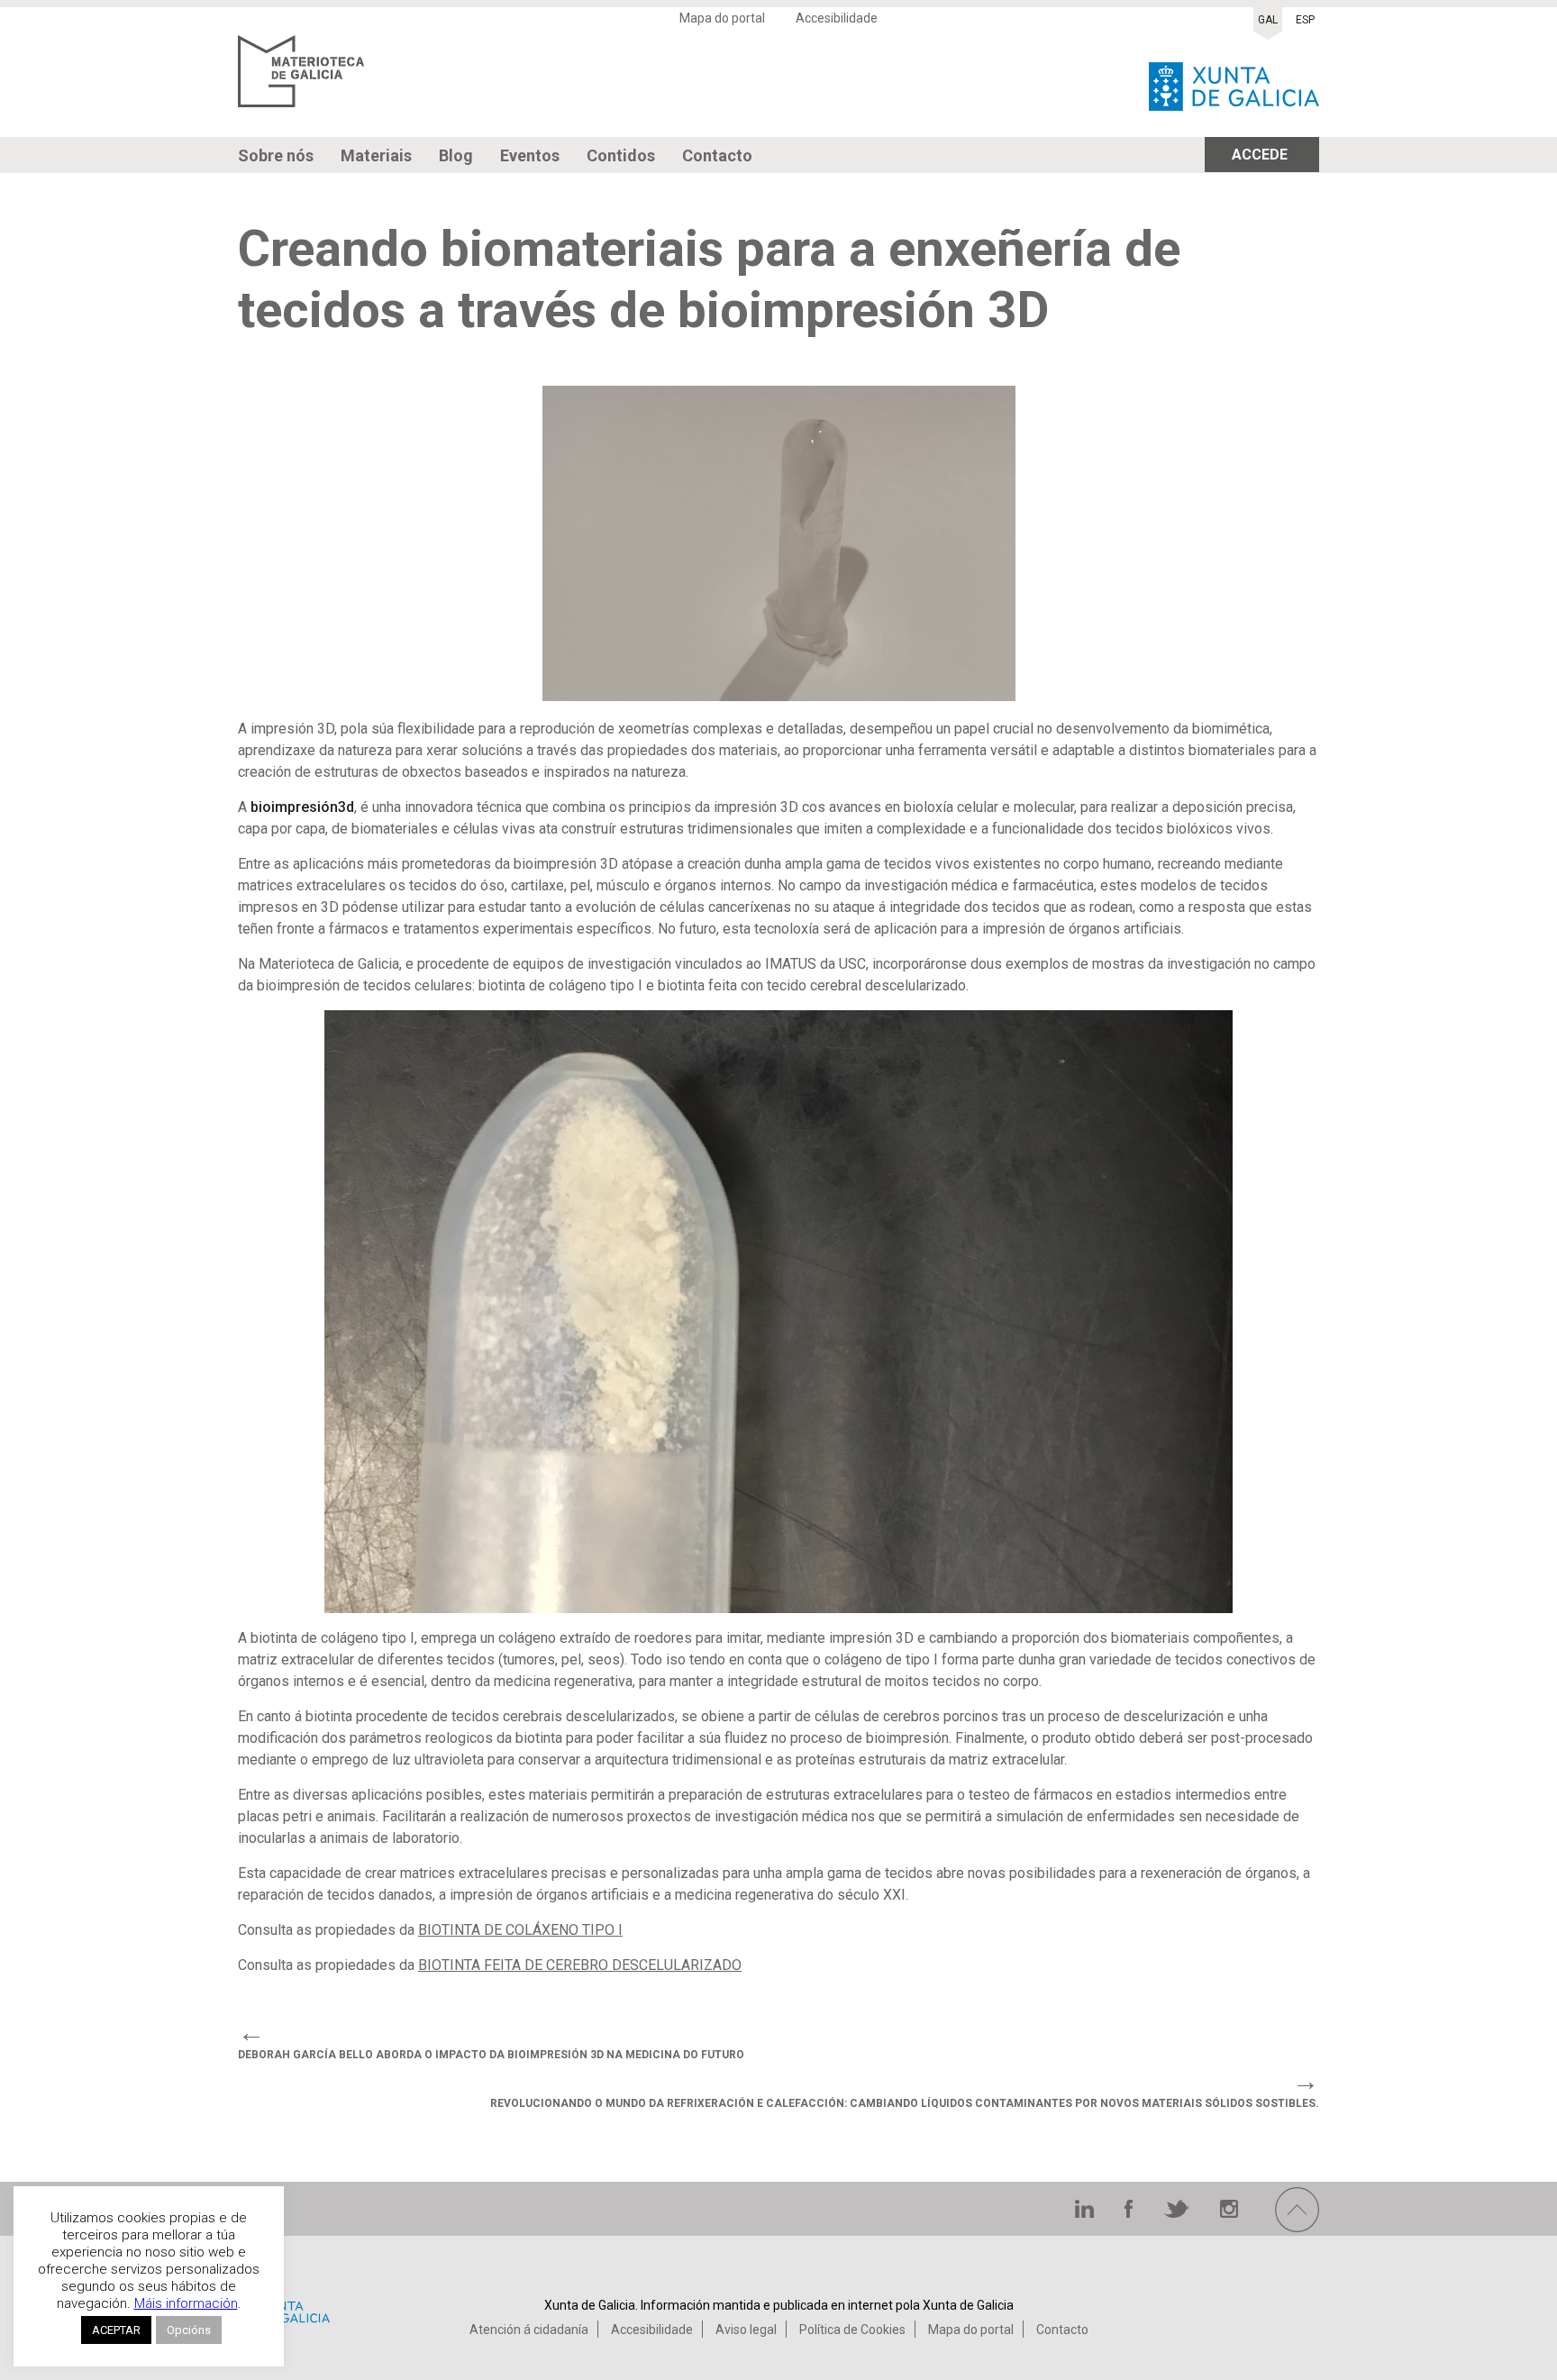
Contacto (717, 155)
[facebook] (1130, 2213)
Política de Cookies (852, 2330)
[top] (1297, 2227)
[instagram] (1229, 2213)
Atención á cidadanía (529, 2330)
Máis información (186, 2303)
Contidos (621, 155)
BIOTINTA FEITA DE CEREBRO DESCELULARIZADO (580, 1965)
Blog (456, 155)
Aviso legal (746, 2330)
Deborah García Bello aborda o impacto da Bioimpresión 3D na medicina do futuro (491, 2055)
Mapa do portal (722, 18)
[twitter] (1178, 2213)
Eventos (530, 155)
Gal (1268, 20)
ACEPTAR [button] (116, 2330)
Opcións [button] (189, 2330)
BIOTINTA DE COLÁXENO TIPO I (520, 1930)
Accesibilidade (837, 18)
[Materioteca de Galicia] (301, 82)
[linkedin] (1086, 2213)
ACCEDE (1260, 155)
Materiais (376, 155)
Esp (1305, 20)
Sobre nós (276, 155)
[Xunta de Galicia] (1234, 82)
